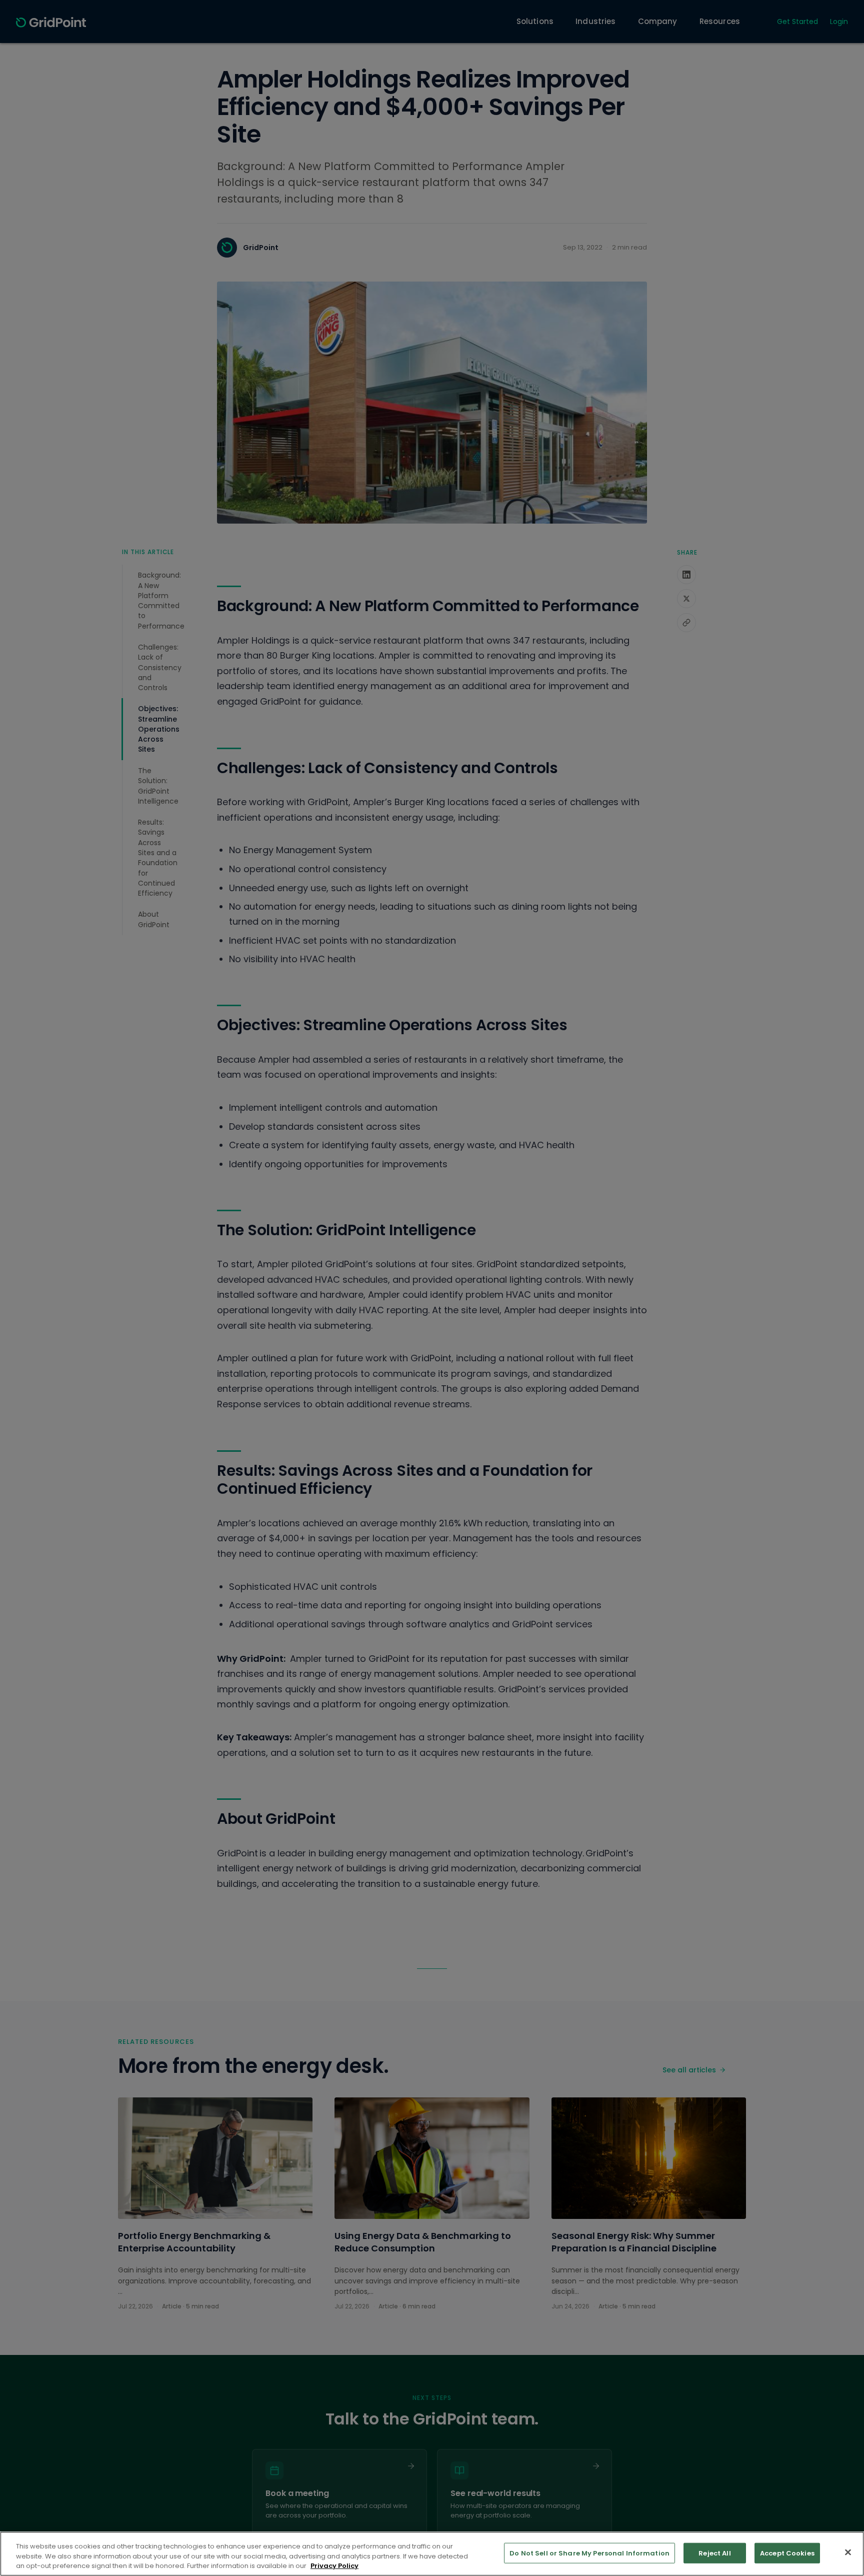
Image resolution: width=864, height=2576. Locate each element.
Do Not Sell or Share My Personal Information (589, 2553)
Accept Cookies (787, 2553)
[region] (432, 2554)
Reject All (714, 2553)
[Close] (848, 2552)
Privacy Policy (334, 2566)
